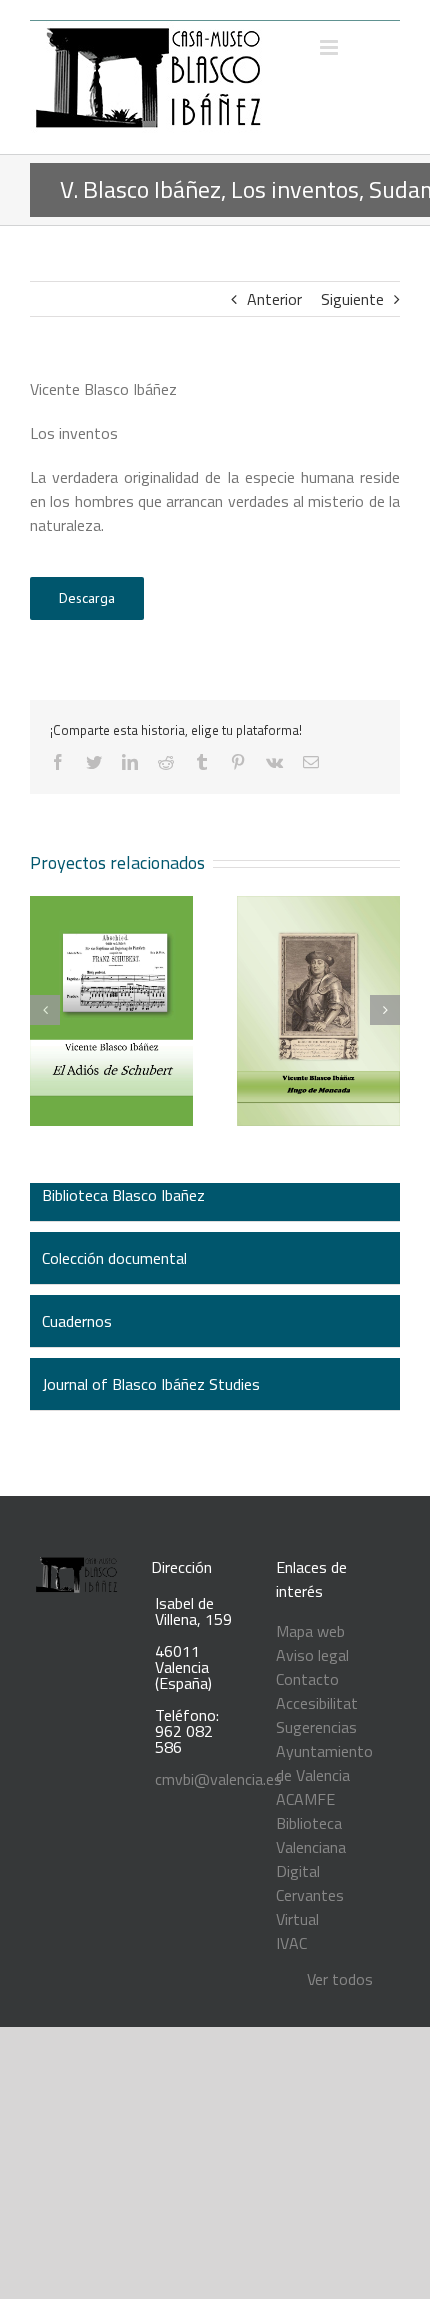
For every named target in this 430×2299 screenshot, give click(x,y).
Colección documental (114, 1258)
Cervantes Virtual (310, 1907)
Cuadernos (77, 1321)
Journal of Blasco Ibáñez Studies (151, 1384)
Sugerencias (316, 1727)
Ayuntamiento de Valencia (324, 1763)
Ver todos (340, 1979)
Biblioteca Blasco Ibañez (123, 1195)
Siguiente (352, 299)
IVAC (291, 1943)
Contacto (307, 1679)
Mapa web (310, 1631)
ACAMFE (305, 1799)
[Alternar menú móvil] (330, 47)
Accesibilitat (317, 1703)
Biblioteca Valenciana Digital (311, 1847)
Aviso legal (312, 1655)
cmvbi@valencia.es (218, 1779)
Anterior (274, 299)
